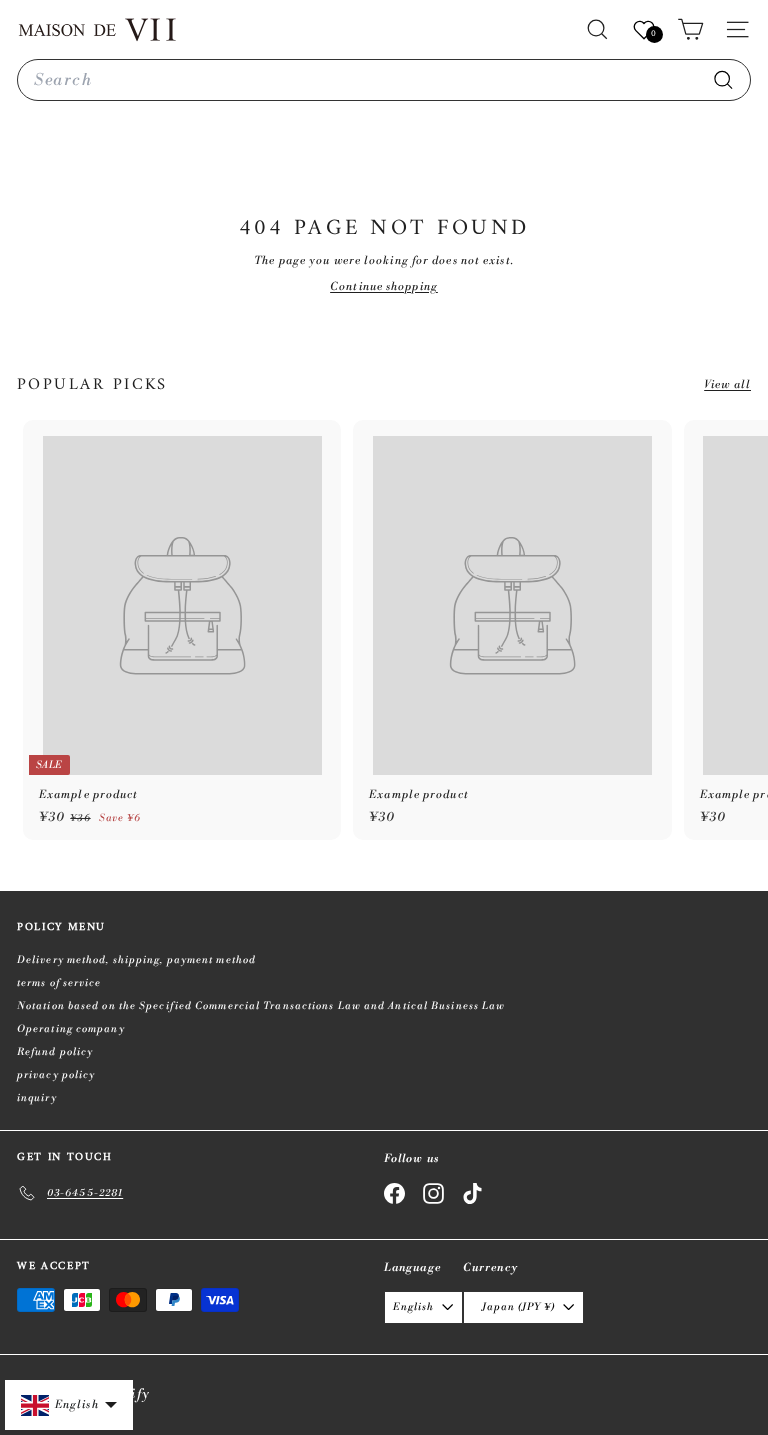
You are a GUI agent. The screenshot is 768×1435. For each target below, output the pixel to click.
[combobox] (384, 80)
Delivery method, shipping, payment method (136, 960)
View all (727, 385)
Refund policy (55, 1052)
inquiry (37, 1098)
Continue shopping (384, 287)
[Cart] (690, 29)
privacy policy (56, 1075)
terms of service (59, 983)
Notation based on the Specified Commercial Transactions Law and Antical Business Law (261, 1006)
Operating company (71, 1029)
